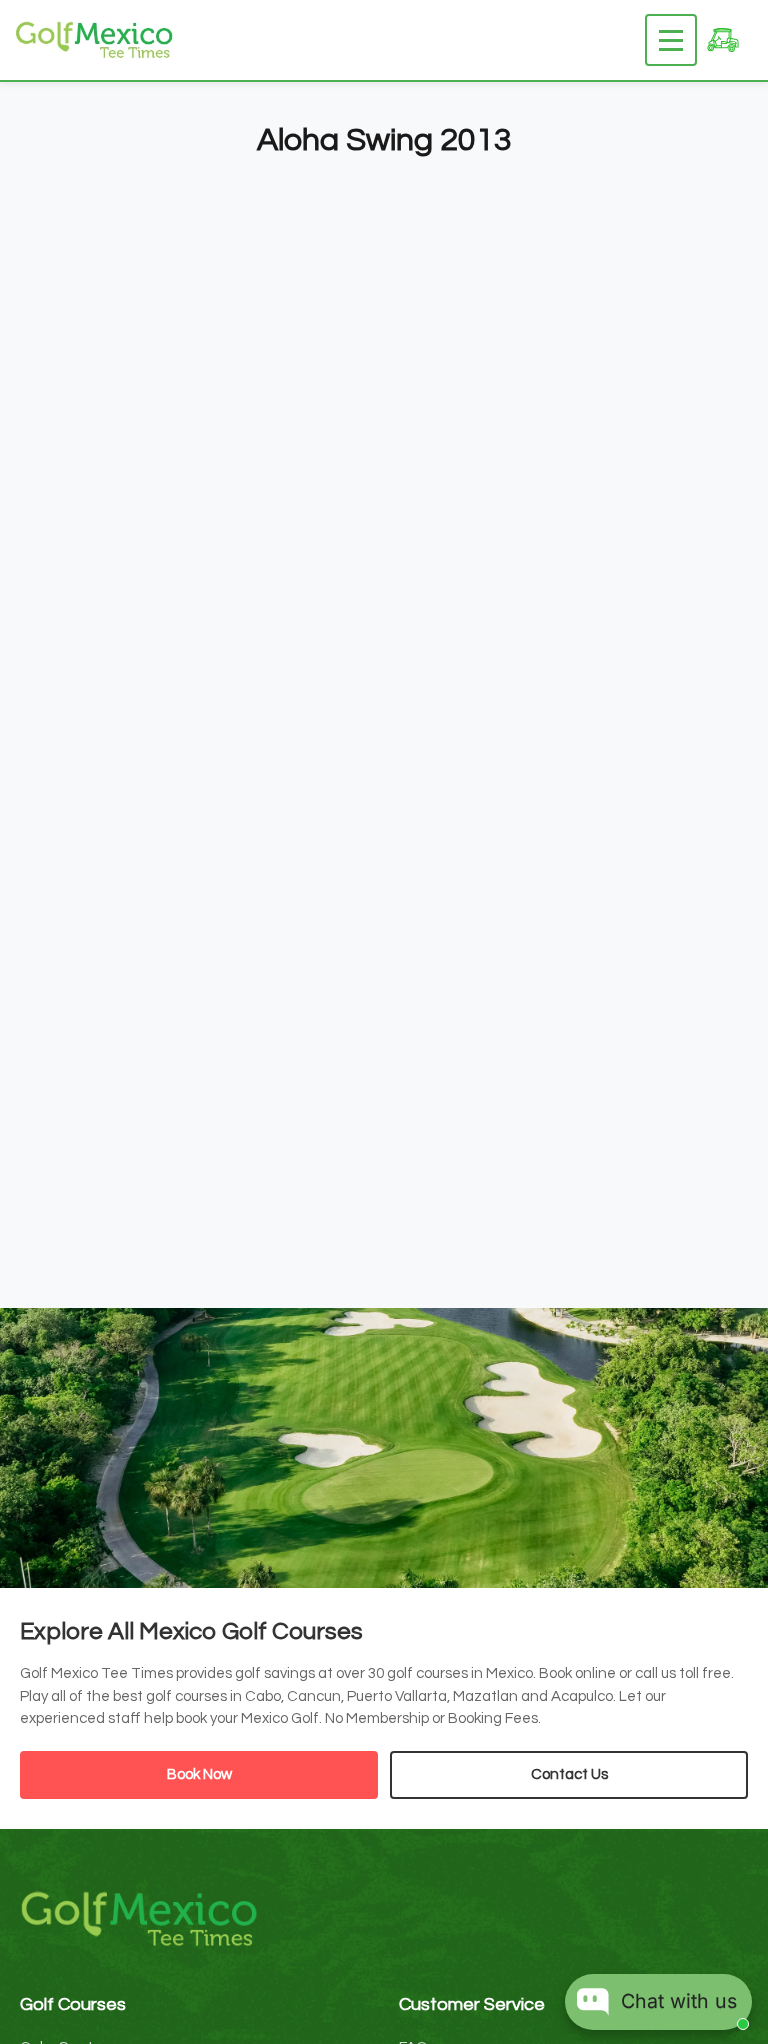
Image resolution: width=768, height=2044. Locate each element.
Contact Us (569, 1774)
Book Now (199, 1774)
